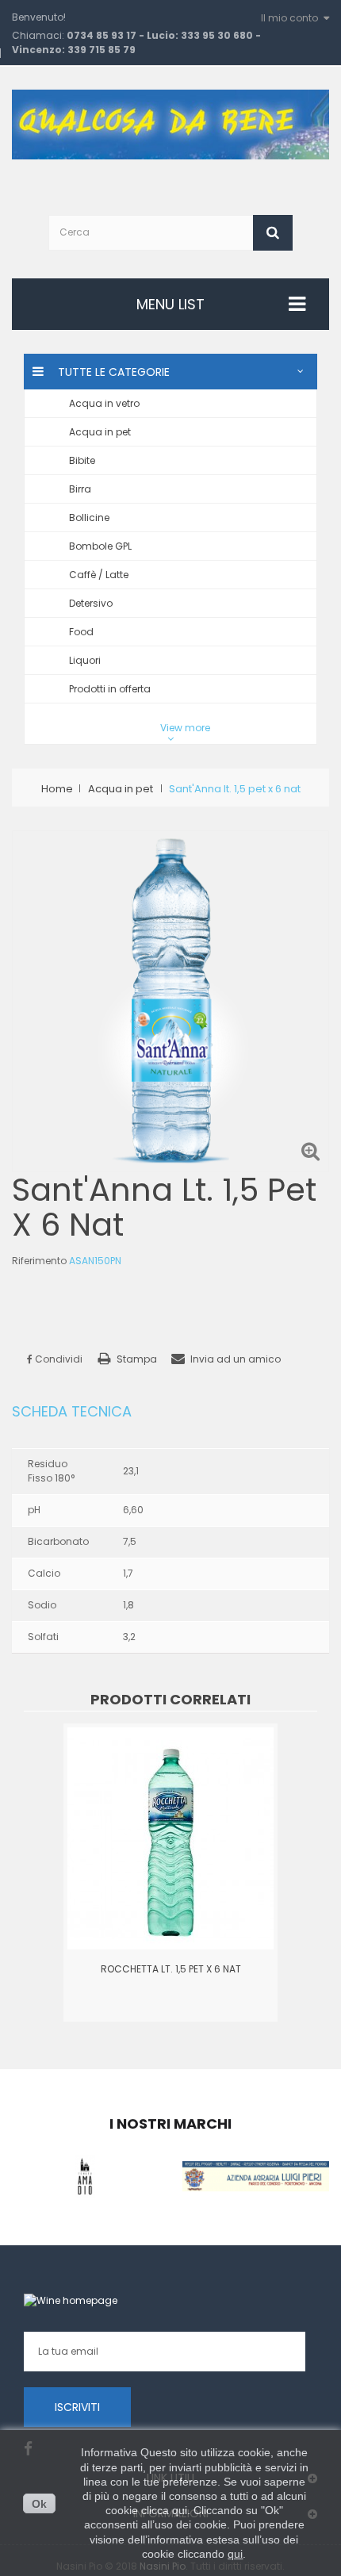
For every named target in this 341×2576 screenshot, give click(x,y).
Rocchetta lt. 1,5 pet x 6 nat (171, 1969)
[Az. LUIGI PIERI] (256, 2175)
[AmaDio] (85, 2175)
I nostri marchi (170, 2124)
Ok (39, 2504)
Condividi (57, 1359)
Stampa (137, 1359)
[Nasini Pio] (170, 123)
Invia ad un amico (236, 1359)
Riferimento (39, 1261)
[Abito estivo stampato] (170, 1837)
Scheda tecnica (72, 1412)
